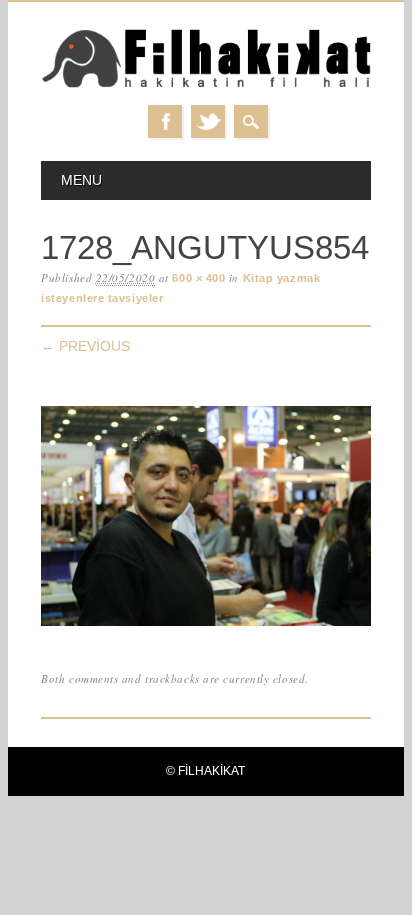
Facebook (165, 121)
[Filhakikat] (205, 84)
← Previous (85, 346)
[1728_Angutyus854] (206, 626)
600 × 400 (198, 278)
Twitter (208, 121)
